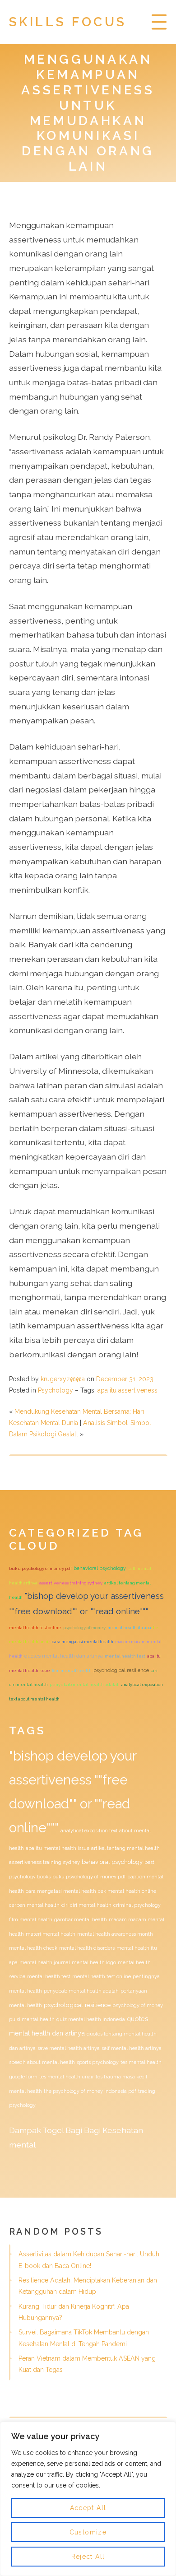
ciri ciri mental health (86, 1905)
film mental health (72, 1670)
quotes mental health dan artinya (64, 1656)
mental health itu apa (129, 1628)
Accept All (88, 2508)
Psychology (56, 1390)
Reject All (88, 2557)
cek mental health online (127, 1891)
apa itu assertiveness (127, 1390)
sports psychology (98, 2062)
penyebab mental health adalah (85, 1684)
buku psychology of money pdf (40, 1568)
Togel (53, 2130)
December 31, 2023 (125, 1379)
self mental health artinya (132, 2048)
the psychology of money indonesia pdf (90, 2091)
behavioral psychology (100, 1568)
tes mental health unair (67, 2077)
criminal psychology (137, 1905)
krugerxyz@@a (63, 1379)
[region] (88, 2499)
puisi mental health (32, 2019)
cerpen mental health (34, 1905)
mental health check (33, 1948)
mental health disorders (87, 1948)
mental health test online (35, 1628)
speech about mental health (42, 2062)
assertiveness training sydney (71, 1583)
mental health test (125, 1656)
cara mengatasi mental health (83, 1642)
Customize (88, 2532)
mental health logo (94, 1962)
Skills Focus (68, 22)
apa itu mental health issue (58, 1848)
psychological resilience (121, 1670)
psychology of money (84, 1628)
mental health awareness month (115, 1934)
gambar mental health (81, 1919)
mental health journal (45, 1962)
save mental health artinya (69, 2048)
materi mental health (51, 1934)
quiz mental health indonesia (91, 2019)
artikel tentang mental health (125, 1848)
